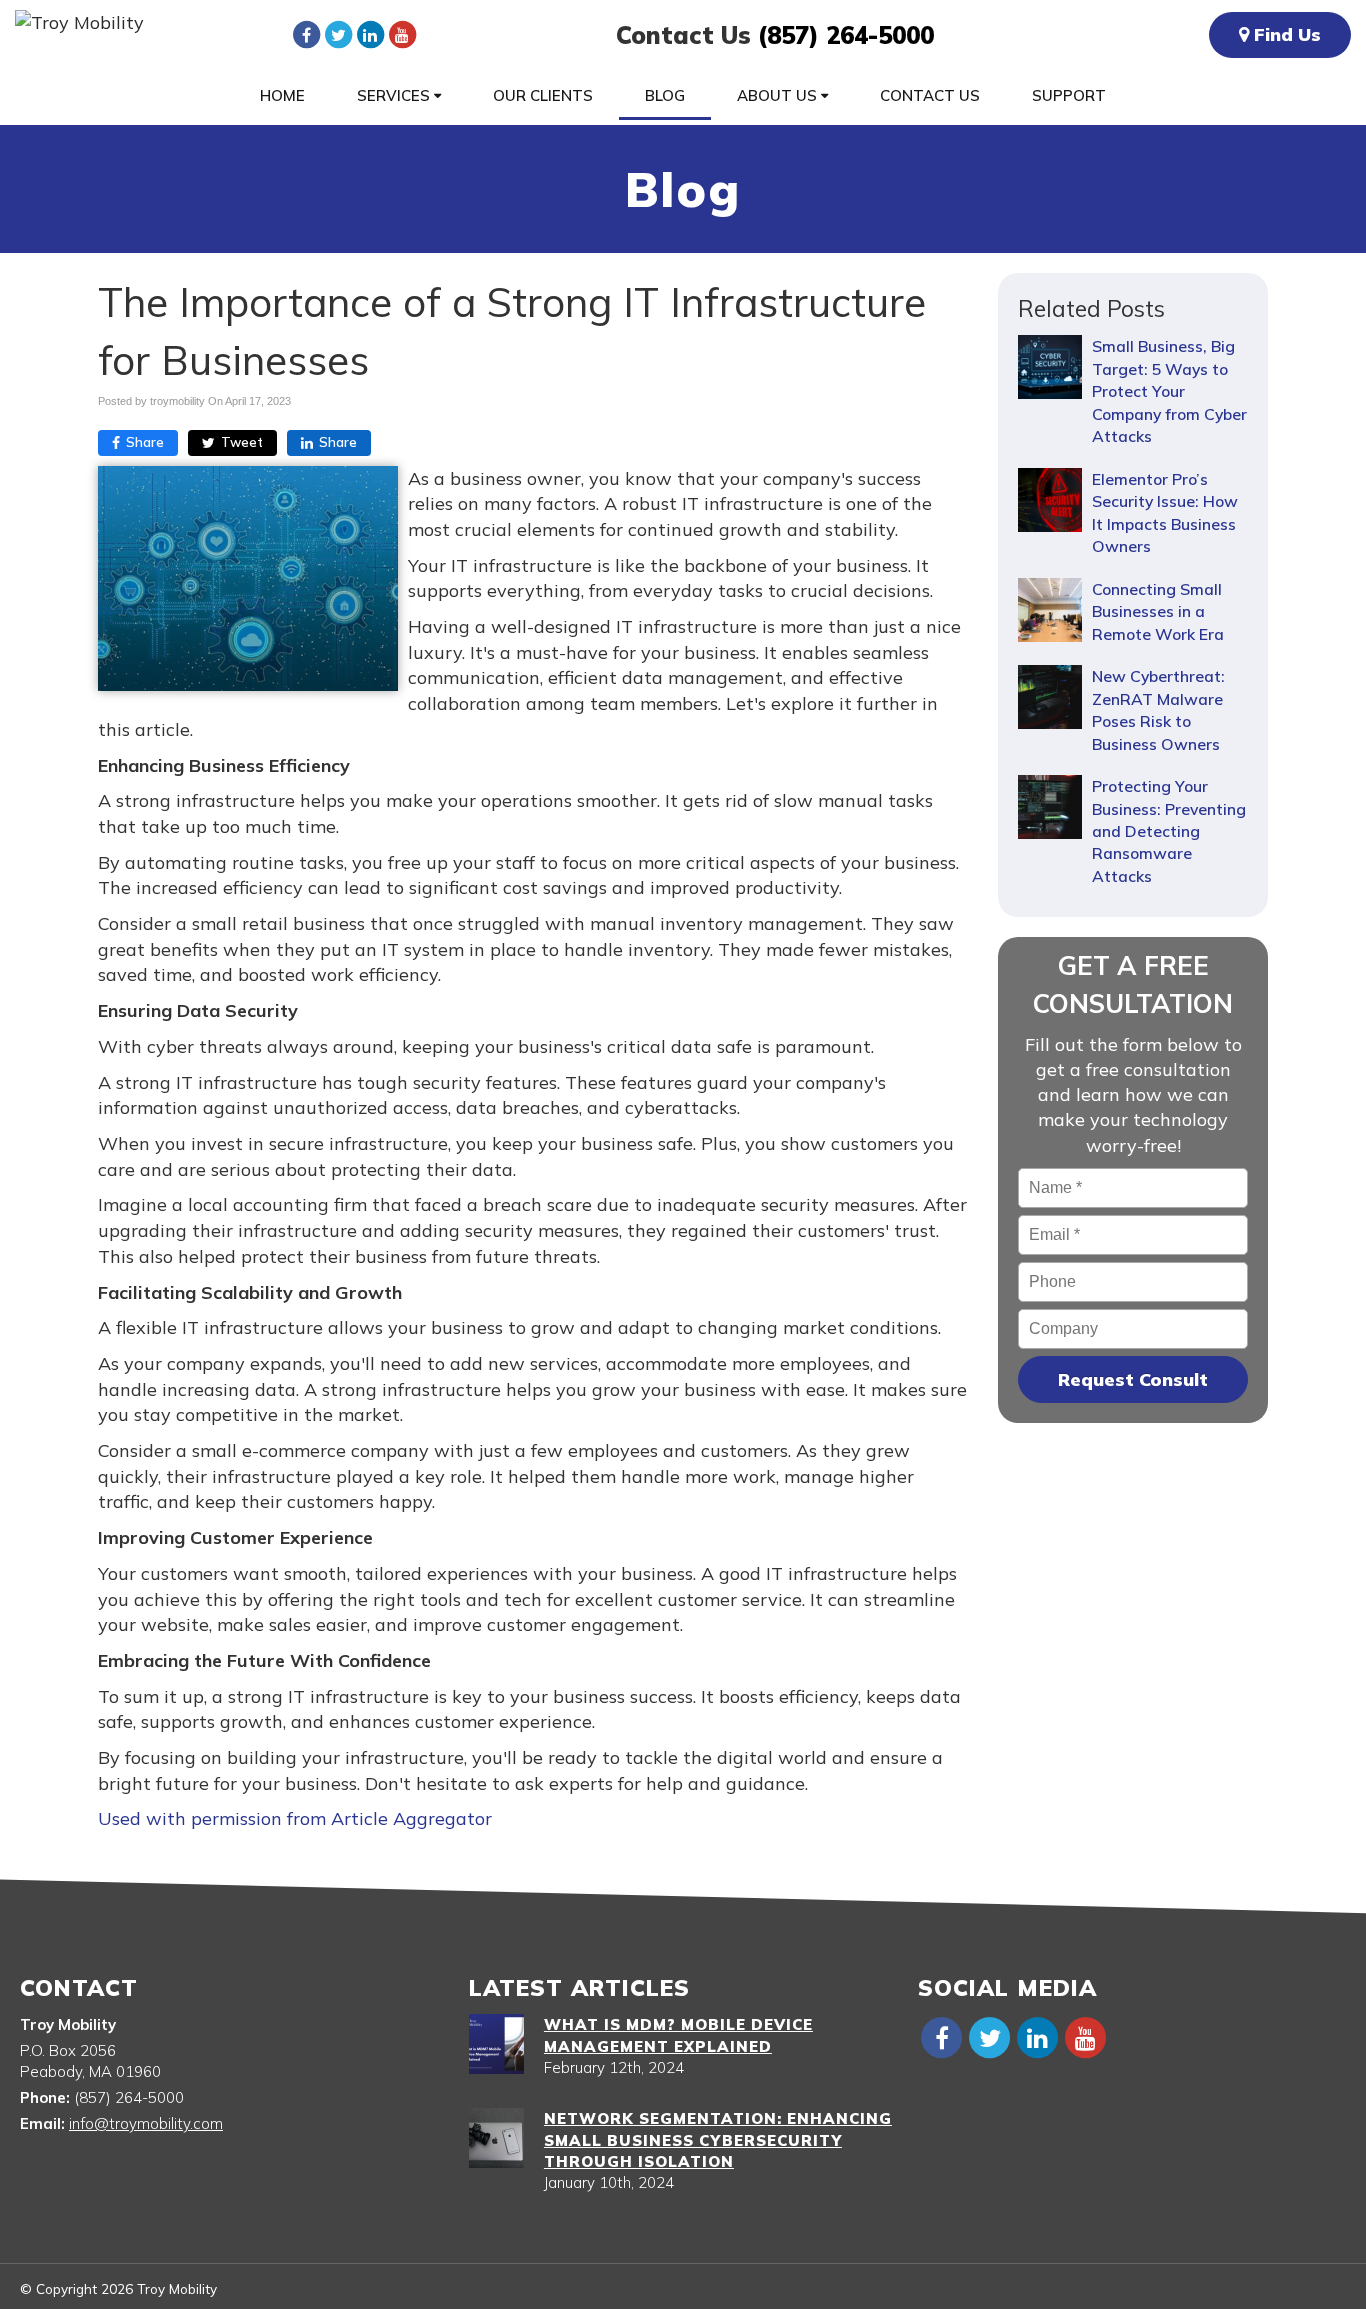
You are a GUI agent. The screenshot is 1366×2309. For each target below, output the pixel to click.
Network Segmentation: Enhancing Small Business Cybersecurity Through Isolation (718, 2140)
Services (395, 95)
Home (282, 95)
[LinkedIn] (370, 34)
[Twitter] (338, 34)
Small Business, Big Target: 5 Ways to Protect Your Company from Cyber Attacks (1169, 391)
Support (1069, 95)
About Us (779, 95)
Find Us (1285, 34)
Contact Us (930, 95)
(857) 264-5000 (846, 35)
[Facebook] (306, 34)
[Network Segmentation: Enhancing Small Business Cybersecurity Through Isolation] (496, 2138)
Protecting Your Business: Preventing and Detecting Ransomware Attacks (1169, 831)
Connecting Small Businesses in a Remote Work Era (1158, 611)
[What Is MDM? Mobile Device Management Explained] (496, 2044)
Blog (665, 95)
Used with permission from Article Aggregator (295, 1818)
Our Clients (543, 95)
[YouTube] (402, 34)
